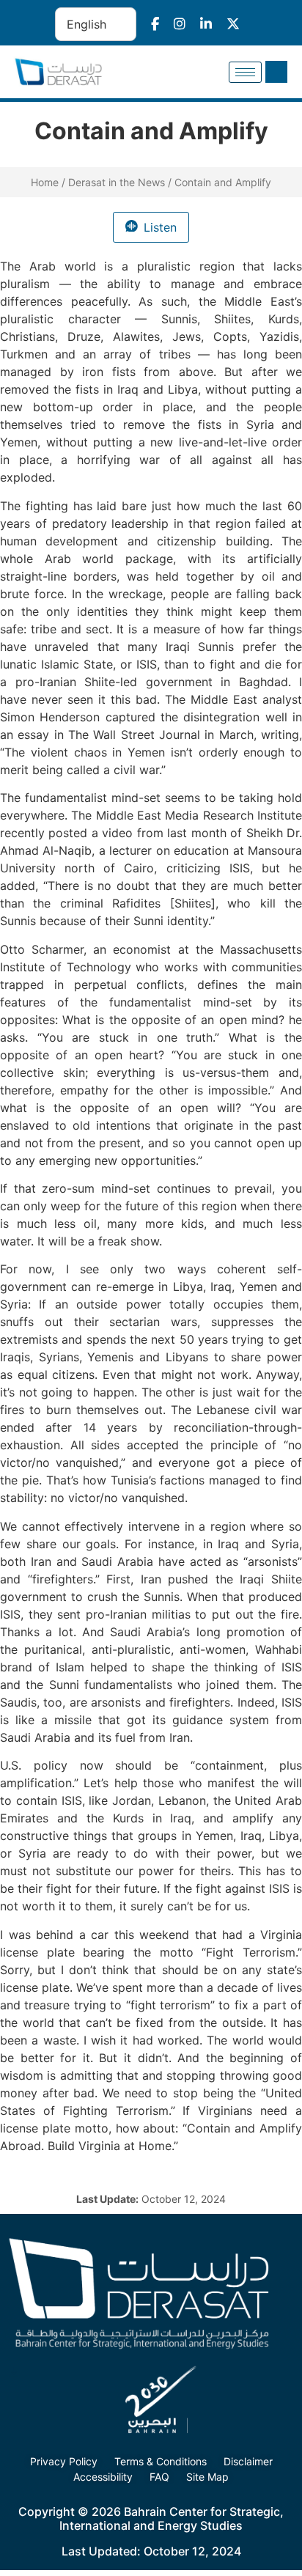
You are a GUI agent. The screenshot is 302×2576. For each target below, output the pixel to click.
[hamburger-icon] (245, 72)
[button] (276, 72)
